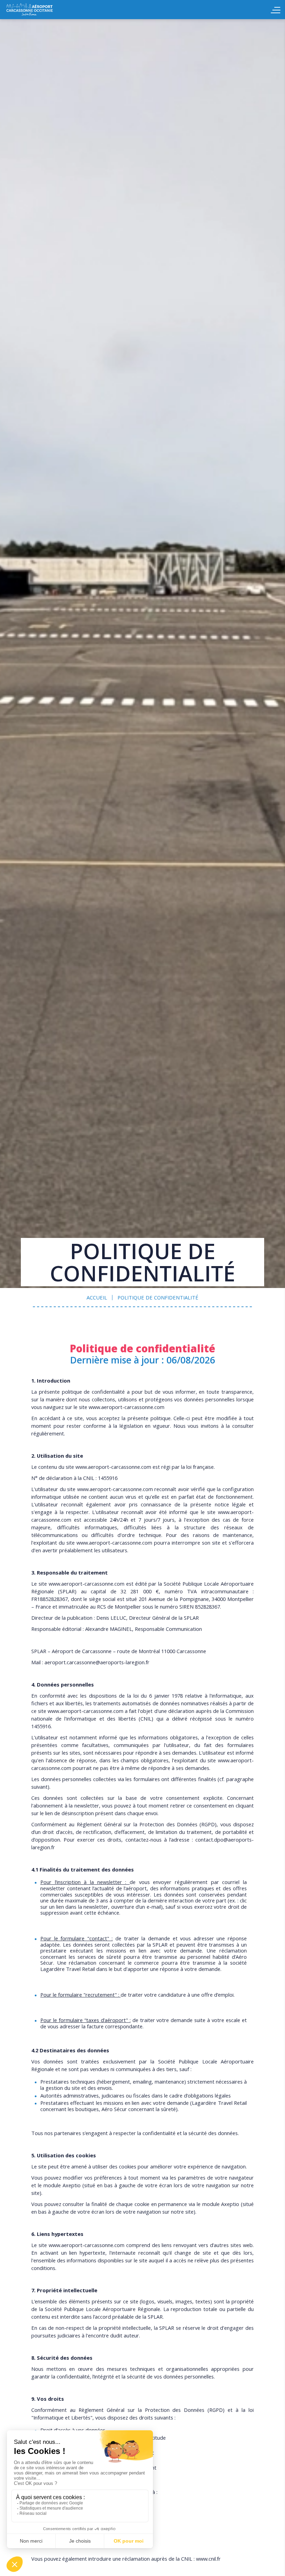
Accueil (45, 10)
